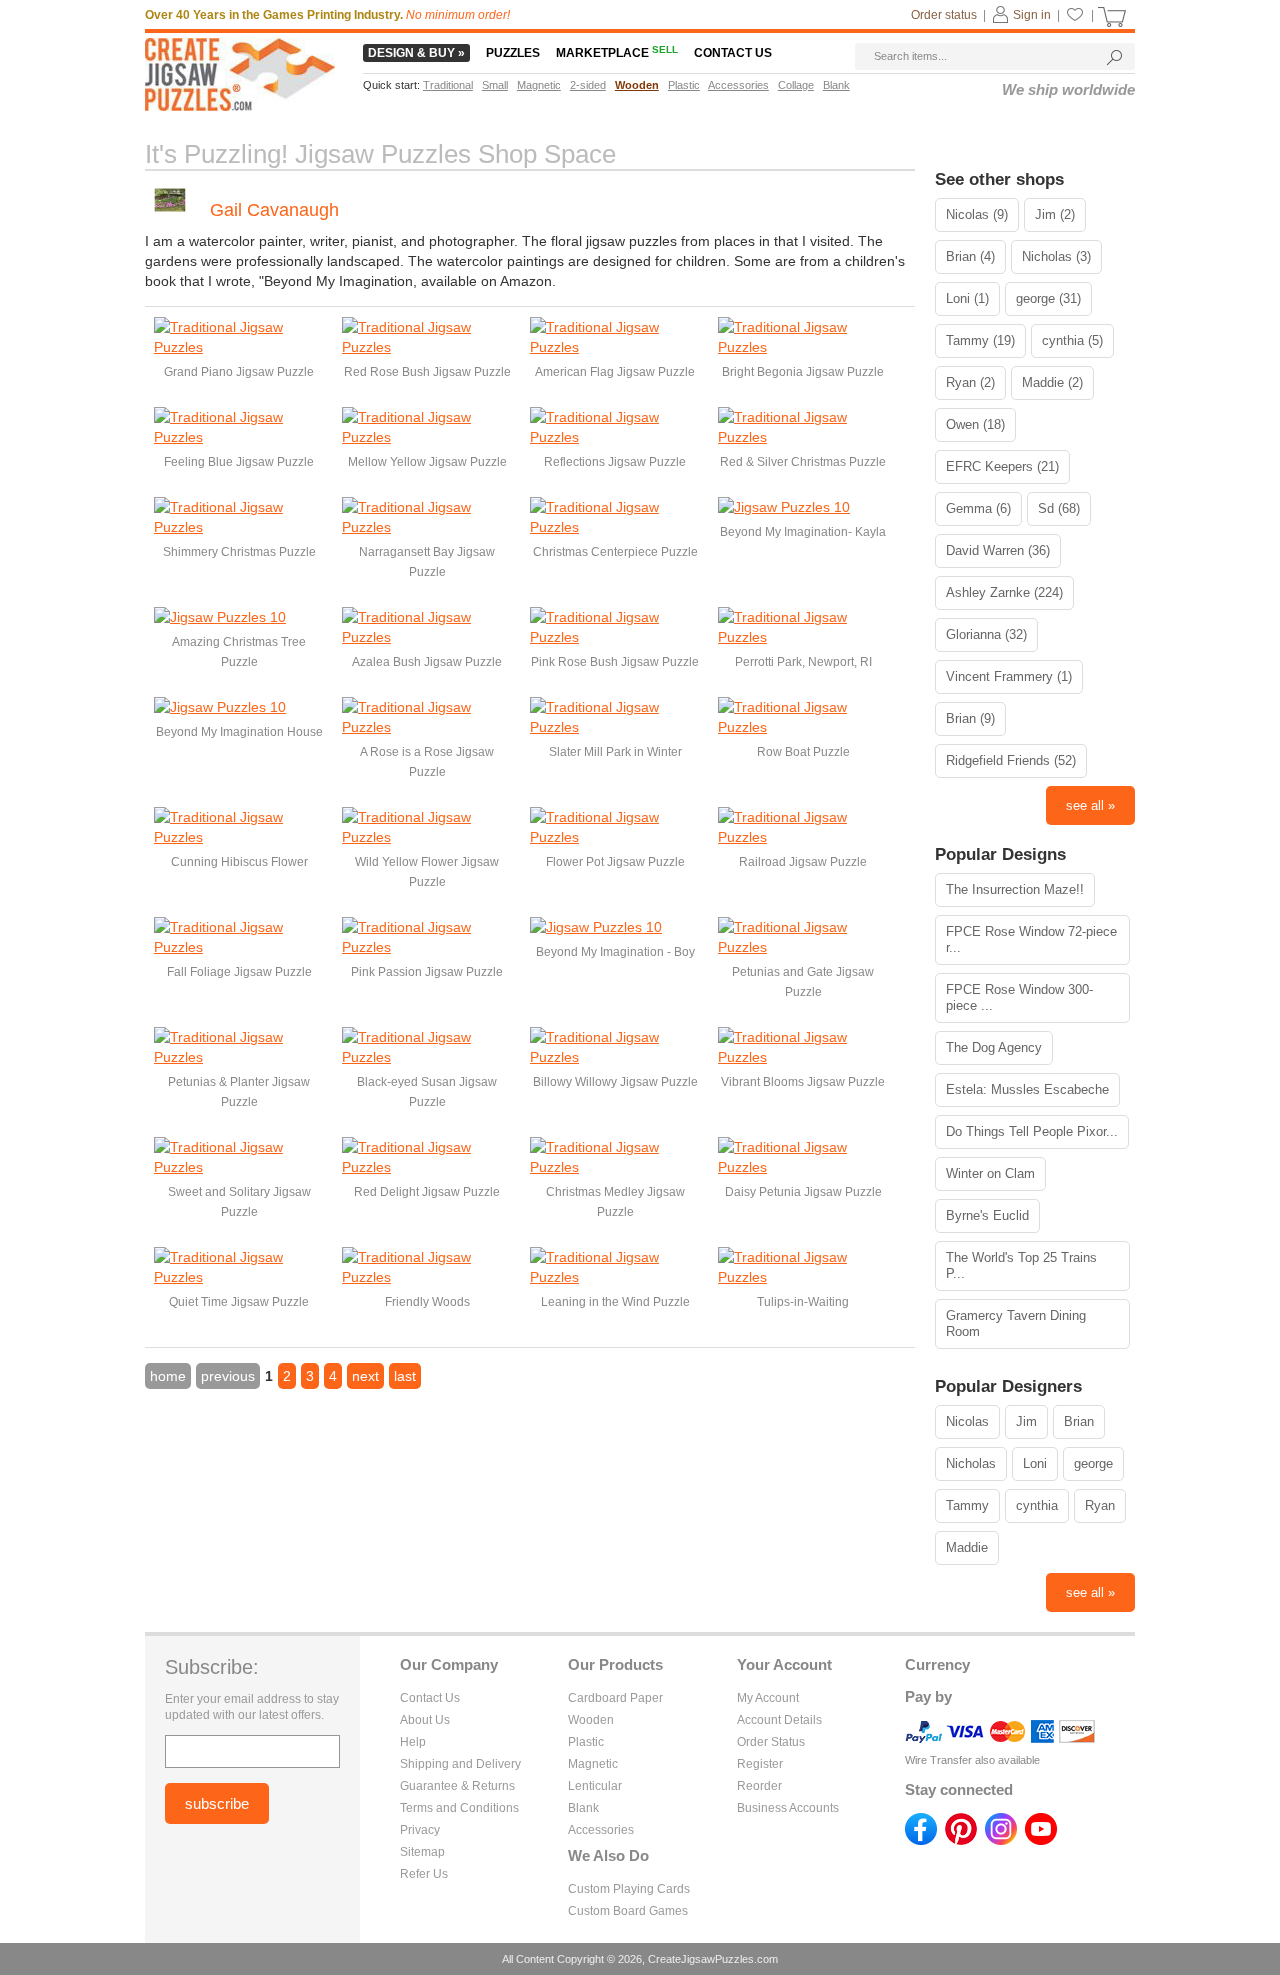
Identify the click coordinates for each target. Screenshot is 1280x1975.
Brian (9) (970, 718)
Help (413, 1742)
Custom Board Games (628, 1911)
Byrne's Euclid (987, 1215)
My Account (768, 1698)
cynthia (1037, 1505)
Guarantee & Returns (457, 1786)
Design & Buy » (416, 53)
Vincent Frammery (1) (1009, 676)
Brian (1079, 1421)
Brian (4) (970, 256)
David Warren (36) (998, 550)
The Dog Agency (994, 1047)
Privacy (420, 1830)
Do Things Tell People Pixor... (1032, 1131)
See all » (1090, 805)
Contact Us (430, 1698)
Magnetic (593, 1764)
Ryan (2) (970, 382)
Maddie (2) (1052, 382)
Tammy (967, 1505)
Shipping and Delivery (460, 1764)
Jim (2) (1055, 214)
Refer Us (424, 1874)
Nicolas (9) (977, 214)
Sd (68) (1059, 508)
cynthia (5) (1072, 340)
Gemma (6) (978, 508)
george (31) (1048, 298)
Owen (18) (975, 424)
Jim (1026, 1421)
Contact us (733, 53)
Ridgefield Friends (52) (1011, 760)
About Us (425, 1720)
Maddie (967, 1547)
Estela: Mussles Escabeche (1027, 1089)
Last (405, 1376)
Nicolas (967, 1421)
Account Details (779, 1720)
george (1093, 1463)
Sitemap (422, 1852)
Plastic (586, 1742)
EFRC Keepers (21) (1002, 466)
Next (365, 1376)
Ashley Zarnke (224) (1004, 592)
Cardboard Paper (615, 1698)
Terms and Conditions (459, 1808)
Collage (796, 85)
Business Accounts (788, 1808)
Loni (1035, 1463)
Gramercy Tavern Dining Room (1016, 1323)
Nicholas (971, 1463)
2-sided (588, 85)
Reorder (759, 1786)
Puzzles (513, 53)
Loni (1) (967, 298)
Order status (944, 15)
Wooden (591, 1720)
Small (495, 85)
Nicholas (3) (1056, 256)
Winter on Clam (990, 1173)
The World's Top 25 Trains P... (1021, 1265)
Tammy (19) (980, 340)
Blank (583, 1808)
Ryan (1100, 1505)
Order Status (771, 1742)
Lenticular (595, 1786)
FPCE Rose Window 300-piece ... (1019, 997)
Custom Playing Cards (629, 1889)
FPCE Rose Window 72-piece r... (1031, 939)
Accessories (601, 1830)
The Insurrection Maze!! (1015, 889)
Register (760, 1764)
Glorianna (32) (986, 634)
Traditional (448, 85)
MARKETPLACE (617, 53)
